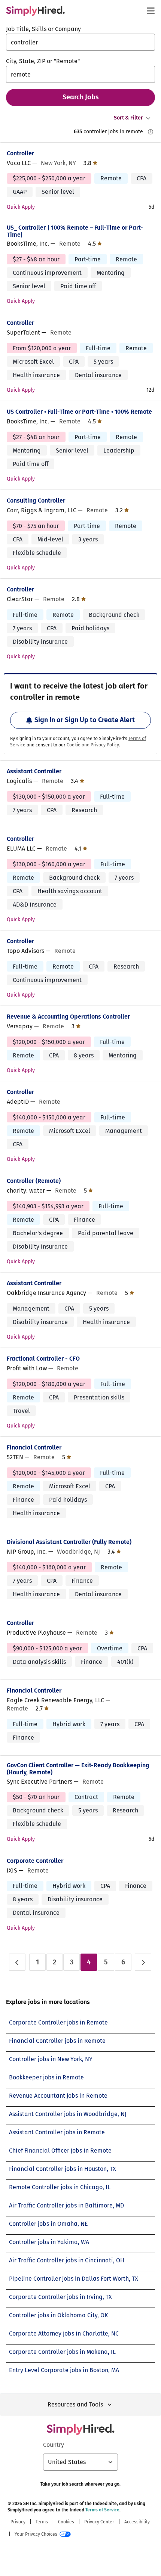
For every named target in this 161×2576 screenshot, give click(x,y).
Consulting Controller (36, 501)
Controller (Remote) (34, 1181)
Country (54, 2445)
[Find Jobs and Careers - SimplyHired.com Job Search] (35, 11)
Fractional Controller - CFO (43, 1359)
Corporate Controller (35, 1861)
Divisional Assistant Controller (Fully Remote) (69, 1542)
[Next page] (143, 1962)
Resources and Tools (75, 2404)
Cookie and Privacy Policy (93, 745)
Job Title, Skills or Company (43, 29)
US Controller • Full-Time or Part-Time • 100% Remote (79, 412)
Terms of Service (102, 2510)
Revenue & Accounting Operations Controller (68, 1017)
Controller (20, 153)
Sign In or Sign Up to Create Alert (85, 720)
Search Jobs (81, 97)
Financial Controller (34, 1447)
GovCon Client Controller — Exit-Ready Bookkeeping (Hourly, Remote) (78, 1769)
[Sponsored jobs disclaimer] (151, 132)
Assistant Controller (34, 771)
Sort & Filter (128, 118)
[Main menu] (151, 11)
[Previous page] (17, 1962)
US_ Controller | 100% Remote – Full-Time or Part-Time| (75, 231)
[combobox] (80, 42)
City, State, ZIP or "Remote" (43, 61)
